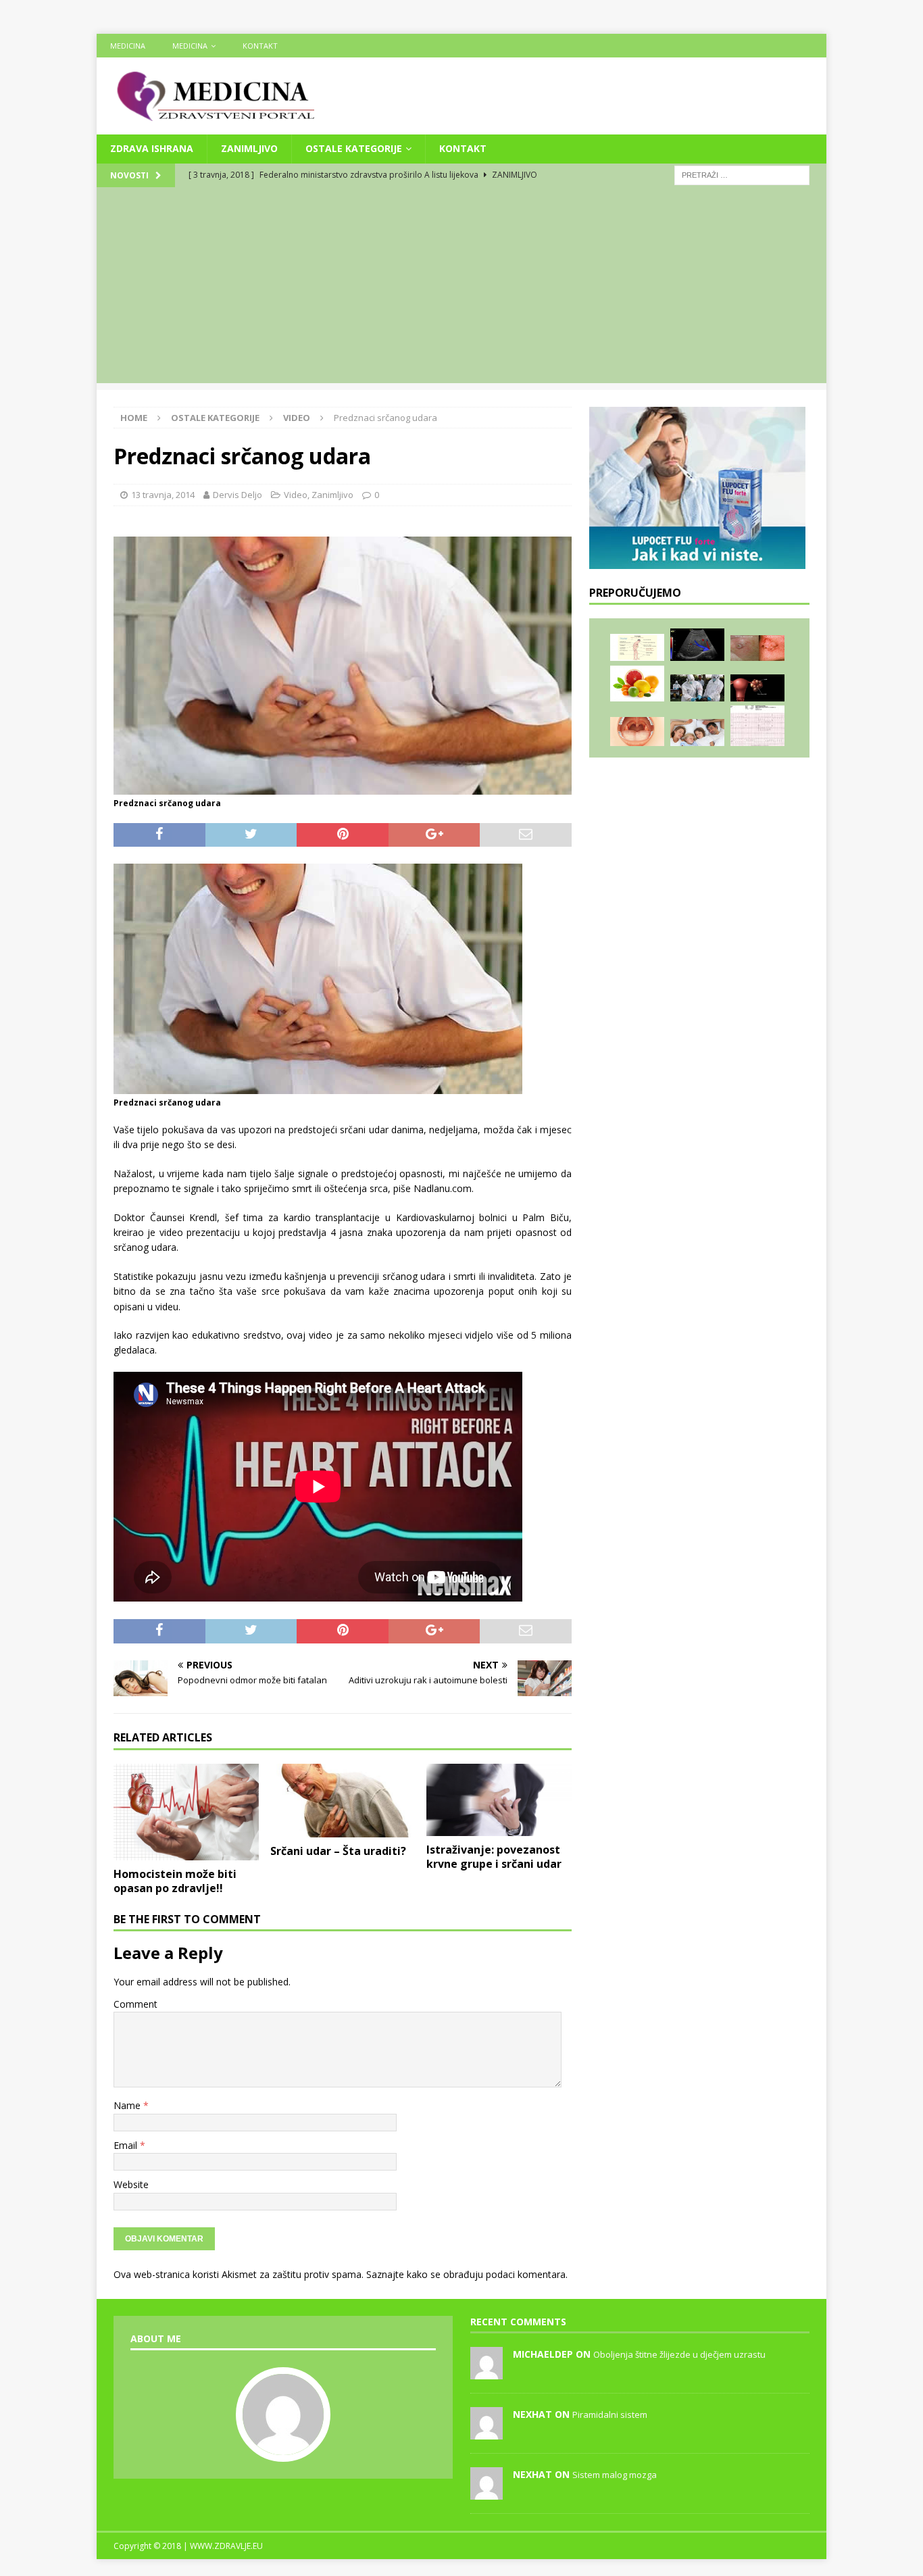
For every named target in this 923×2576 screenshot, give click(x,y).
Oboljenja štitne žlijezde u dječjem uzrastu (679, 2354)
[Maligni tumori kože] (757, 648)
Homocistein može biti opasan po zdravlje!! (175, 1881)
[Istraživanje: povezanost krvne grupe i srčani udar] (499, 1800)
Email (127, 2145)
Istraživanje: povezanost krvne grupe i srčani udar (494, 1857)
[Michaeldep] (487, 2372)
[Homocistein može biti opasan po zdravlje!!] (186, 1812)
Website (131, 2184)
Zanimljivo (249, 148)
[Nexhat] (487, 2432)
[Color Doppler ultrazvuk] (697, 645)
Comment (135, 2004)
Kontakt (260, 46)
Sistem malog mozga (615, 2475)
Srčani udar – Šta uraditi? (338, 1851)
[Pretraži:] (742, 174)
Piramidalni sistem (610, 2414)
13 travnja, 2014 (163, 495)
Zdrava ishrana (152, 148)
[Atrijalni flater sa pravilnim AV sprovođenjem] (757, 726)
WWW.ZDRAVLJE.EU (226, 2546)
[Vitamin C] (637, 684)
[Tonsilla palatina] (637, 732)
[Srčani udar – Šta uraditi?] (343, 1801)
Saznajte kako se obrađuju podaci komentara (466, 2274)
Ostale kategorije (354, 148)
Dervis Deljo (238, 495)
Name (128, 2105)
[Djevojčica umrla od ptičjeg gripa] (697, 688)
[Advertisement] (461, 289)
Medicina (128, 46)
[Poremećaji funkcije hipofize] (637, 648)
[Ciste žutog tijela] (757, 688)
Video (296, 495)
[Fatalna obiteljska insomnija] (697, 733)
